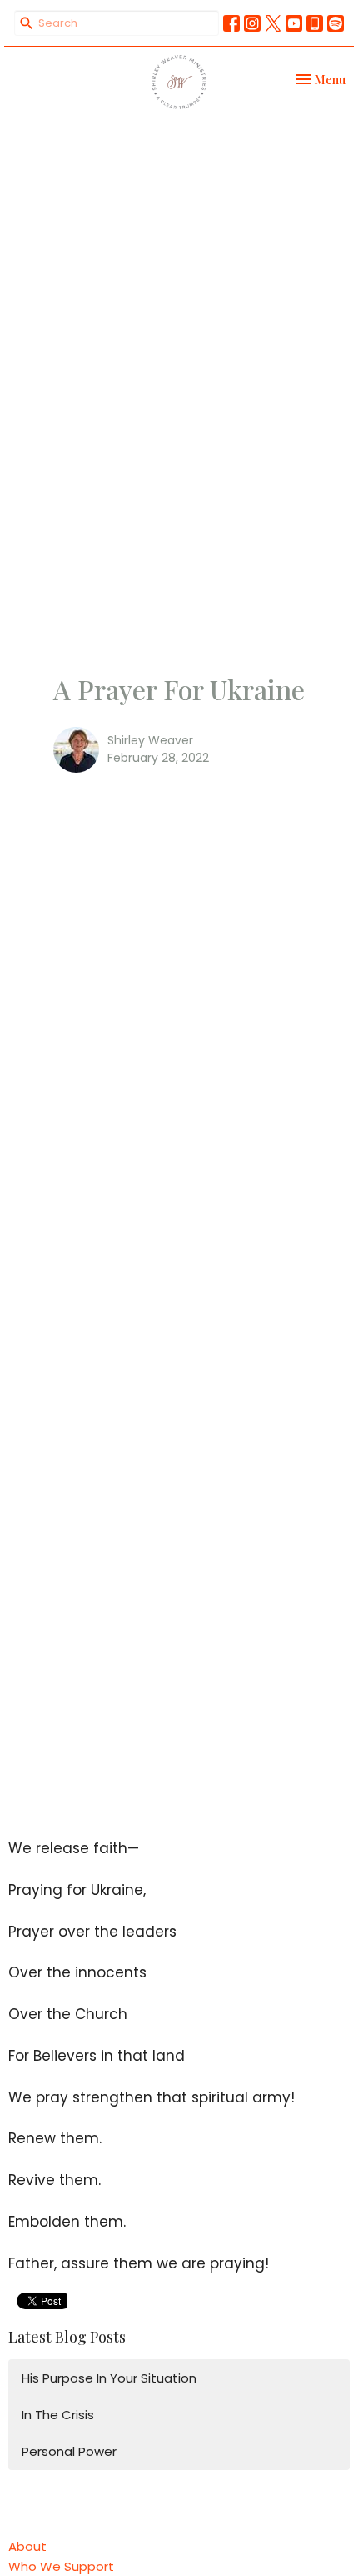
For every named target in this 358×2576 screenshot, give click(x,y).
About (27, 2546)
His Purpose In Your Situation (109, 2378)
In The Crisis (58, 2415)
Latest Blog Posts (67, 2337)
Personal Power (69, 2451)
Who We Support (61, 2566)
